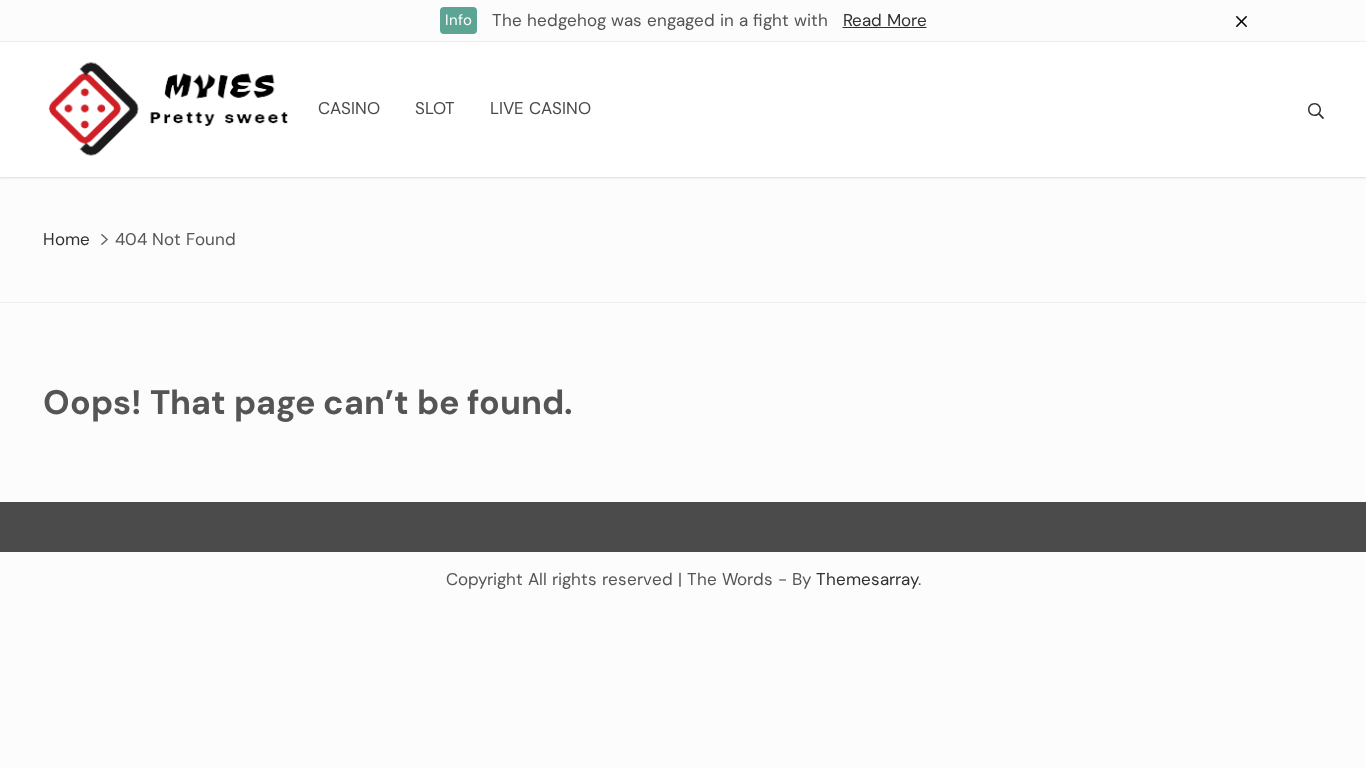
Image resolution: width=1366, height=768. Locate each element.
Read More (885, 20)
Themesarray (867, 579)
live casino (540, 108)
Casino (349, 108)
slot (435, 108)
